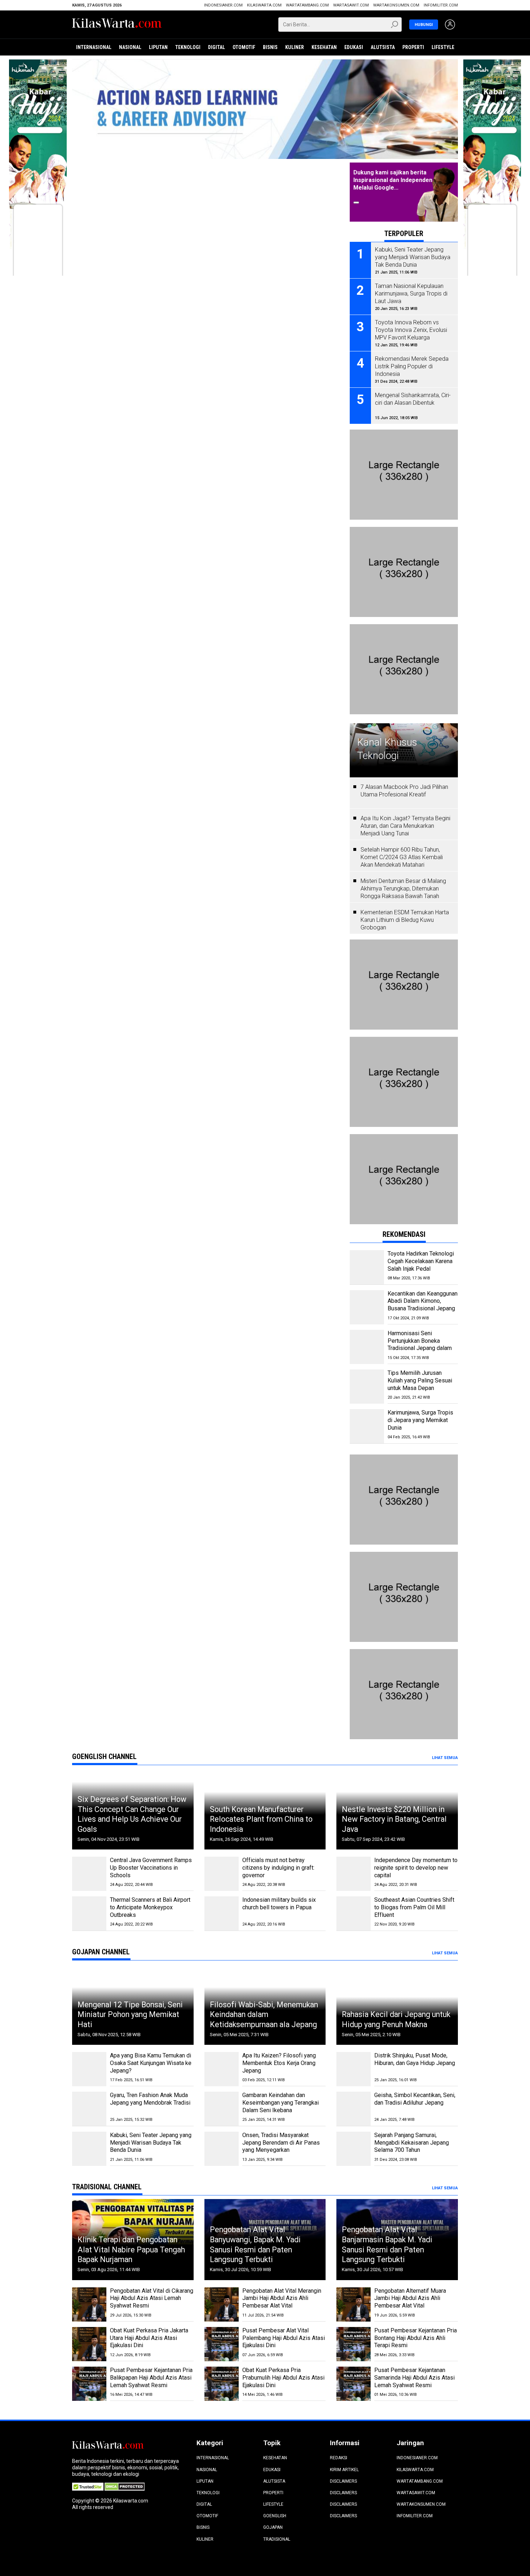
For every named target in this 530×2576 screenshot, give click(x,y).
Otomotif (244, 47)
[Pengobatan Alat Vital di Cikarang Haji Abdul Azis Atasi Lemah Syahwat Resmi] (89, 2304)
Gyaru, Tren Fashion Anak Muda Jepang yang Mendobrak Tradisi (150, 2099)
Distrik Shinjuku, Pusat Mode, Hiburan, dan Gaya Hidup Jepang (415, 2059)
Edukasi (354, 47)
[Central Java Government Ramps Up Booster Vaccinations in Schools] (89, 1874)
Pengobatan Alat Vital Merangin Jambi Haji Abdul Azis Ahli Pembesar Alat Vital (282, 2298)
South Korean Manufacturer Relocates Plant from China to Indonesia (261, 1819)
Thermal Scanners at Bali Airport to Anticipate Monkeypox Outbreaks (150, 1907)
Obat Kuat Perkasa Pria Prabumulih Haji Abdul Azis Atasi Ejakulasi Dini (283, 2378)
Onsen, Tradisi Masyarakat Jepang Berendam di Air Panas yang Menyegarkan (281, 2143)
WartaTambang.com (307, 5)
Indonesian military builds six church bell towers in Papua (279, 1904)
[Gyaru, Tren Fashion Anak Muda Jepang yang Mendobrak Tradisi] (89, 2109)
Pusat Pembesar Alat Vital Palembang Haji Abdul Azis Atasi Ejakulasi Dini (284, 2338)
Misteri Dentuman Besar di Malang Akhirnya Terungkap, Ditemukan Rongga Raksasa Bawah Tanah (403, 889)
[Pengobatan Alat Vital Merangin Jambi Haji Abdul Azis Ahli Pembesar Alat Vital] (222, 2304)
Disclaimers (343, 2481)
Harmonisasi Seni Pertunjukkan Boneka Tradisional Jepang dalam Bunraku (420, 1344)
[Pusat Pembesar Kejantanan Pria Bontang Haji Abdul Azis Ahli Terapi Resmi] (354, 2344)
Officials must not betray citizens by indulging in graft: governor (278, 1868)
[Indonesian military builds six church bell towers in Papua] (222, 1913)
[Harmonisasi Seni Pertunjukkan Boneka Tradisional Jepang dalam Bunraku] (367, 1347)
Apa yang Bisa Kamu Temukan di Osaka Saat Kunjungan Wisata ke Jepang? (151, 2063)
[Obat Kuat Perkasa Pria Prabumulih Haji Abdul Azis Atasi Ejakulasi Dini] (222, 2384)
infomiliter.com (441, 5)
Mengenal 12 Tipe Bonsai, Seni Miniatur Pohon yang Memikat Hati (130, 2015)
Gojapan (273, 2527)
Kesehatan (324, 47)
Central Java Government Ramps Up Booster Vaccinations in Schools (151, 1868)
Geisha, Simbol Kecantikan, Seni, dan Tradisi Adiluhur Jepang (415, 2099)
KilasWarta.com (264, 5)
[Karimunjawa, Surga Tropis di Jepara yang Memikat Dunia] (367, 1426)
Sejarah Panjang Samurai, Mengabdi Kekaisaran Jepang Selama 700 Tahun (412, 2143)
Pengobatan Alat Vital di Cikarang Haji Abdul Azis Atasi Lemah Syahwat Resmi (152, 2298)
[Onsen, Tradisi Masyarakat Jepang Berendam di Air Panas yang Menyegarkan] (222, 2149)
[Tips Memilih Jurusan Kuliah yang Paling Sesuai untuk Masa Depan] (367, 1387)
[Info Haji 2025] (38, 63)
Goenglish (275, 2516)
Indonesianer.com (223, 5)
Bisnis (270, 47)
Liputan (158, 47)
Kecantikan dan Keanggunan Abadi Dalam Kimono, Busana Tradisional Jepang (423, 1301)
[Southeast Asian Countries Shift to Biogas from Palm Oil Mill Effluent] (354, 1913)
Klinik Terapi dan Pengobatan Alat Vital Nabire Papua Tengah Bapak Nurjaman (131, 2249)
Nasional (130, 47)
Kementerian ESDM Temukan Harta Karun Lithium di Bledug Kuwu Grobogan (405, 920)
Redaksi (339, 2458)
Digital (217, 47)
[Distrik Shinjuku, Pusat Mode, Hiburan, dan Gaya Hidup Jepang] (354, 2069)
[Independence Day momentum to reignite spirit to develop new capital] (354, 1874)
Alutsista (383, 47)
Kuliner (295, 47)
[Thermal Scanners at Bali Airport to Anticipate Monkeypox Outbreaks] (89, 1913)
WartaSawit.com (351, 5)
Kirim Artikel (344, 2470)
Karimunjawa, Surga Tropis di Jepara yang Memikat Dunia (420, 1420)
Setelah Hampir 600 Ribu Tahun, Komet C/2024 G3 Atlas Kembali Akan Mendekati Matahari (402, 857)
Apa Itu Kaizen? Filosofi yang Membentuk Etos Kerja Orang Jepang (279, 2063)
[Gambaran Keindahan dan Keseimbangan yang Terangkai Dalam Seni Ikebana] (222, 2109)
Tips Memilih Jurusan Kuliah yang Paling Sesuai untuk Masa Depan (420, 1380)
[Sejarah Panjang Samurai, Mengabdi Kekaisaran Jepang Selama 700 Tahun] (354, 2149)
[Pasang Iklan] (404, 433)
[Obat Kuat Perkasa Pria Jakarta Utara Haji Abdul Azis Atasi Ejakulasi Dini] (89, 2344)
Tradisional (277, 2539)
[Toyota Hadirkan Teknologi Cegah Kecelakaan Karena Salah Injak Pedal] (367, 1267)
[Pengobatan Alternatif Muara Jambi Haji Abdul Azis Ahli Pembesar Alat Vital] (354, 2304)
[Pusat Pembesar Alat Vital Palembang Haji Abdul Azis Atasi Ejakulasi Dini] (222, 2344)
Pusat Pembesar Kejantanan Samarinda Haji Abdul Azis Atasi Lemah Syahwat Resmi (414, 2378)
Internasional (94, 47)
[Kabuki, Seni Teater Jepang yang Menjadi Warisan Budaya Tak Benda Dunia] (89, 2149)
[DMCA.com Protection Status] (125, 2486)
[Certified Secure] (88, 2486)
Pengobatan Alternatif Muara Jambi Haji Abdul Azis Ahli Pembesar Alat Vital (410, 2298)
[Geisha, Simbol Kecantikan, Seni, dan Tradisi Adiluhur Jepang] (354, 2109)
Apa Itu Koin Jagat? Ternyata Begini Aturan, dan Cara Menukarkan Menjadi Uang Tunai (405, 826)
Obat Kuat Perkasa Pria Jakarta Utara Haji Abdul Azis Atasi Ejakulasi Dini (149, 2338)
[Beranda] (117, 24)
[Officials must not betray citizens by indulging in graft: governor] (222, 1874)
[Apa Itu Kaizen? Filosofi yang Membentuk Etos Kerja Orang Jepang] (222, 2069)
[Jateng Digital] (265, 109)
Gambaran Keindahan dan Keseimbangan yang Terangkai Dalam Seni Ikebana (281, 2103)
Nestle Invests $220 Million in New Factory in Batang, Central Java (394, 1819)
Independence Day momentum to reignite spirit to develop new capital (416, 1868)
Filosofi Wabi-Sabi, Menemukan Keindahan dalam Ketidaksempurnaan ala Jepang (264, 2015)
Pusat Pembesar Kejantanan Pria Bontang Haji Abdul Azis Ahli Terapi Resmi (416, 2338)
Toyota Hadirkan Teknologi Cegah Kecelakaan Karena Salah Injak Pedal (421, 1261)
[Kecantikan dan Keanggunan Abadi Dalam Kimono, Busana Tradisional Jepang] (367, 1307)
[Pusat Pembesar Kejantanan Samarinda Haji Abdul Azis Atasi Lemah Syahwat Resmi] (354, 2384)
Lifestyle (443, 47)
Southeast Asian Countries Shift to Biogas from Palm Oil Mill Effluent (414, 1907)
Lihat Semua (445, 1758)
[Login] (450, 25)
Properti (413, 47)
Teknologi (188, 47)
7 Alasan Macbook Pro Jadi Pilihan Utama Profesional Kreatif (404, 791)
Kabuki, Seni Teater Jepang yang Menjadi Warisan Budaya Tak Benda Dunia (151, 2143)
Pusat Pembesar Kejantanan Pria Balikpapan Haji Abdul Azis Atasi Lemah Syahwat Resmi (151, 2378)
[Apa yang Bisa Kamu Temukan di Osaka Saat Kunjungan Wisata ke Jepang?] (89, 2069)
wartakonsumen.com (396, 5)
